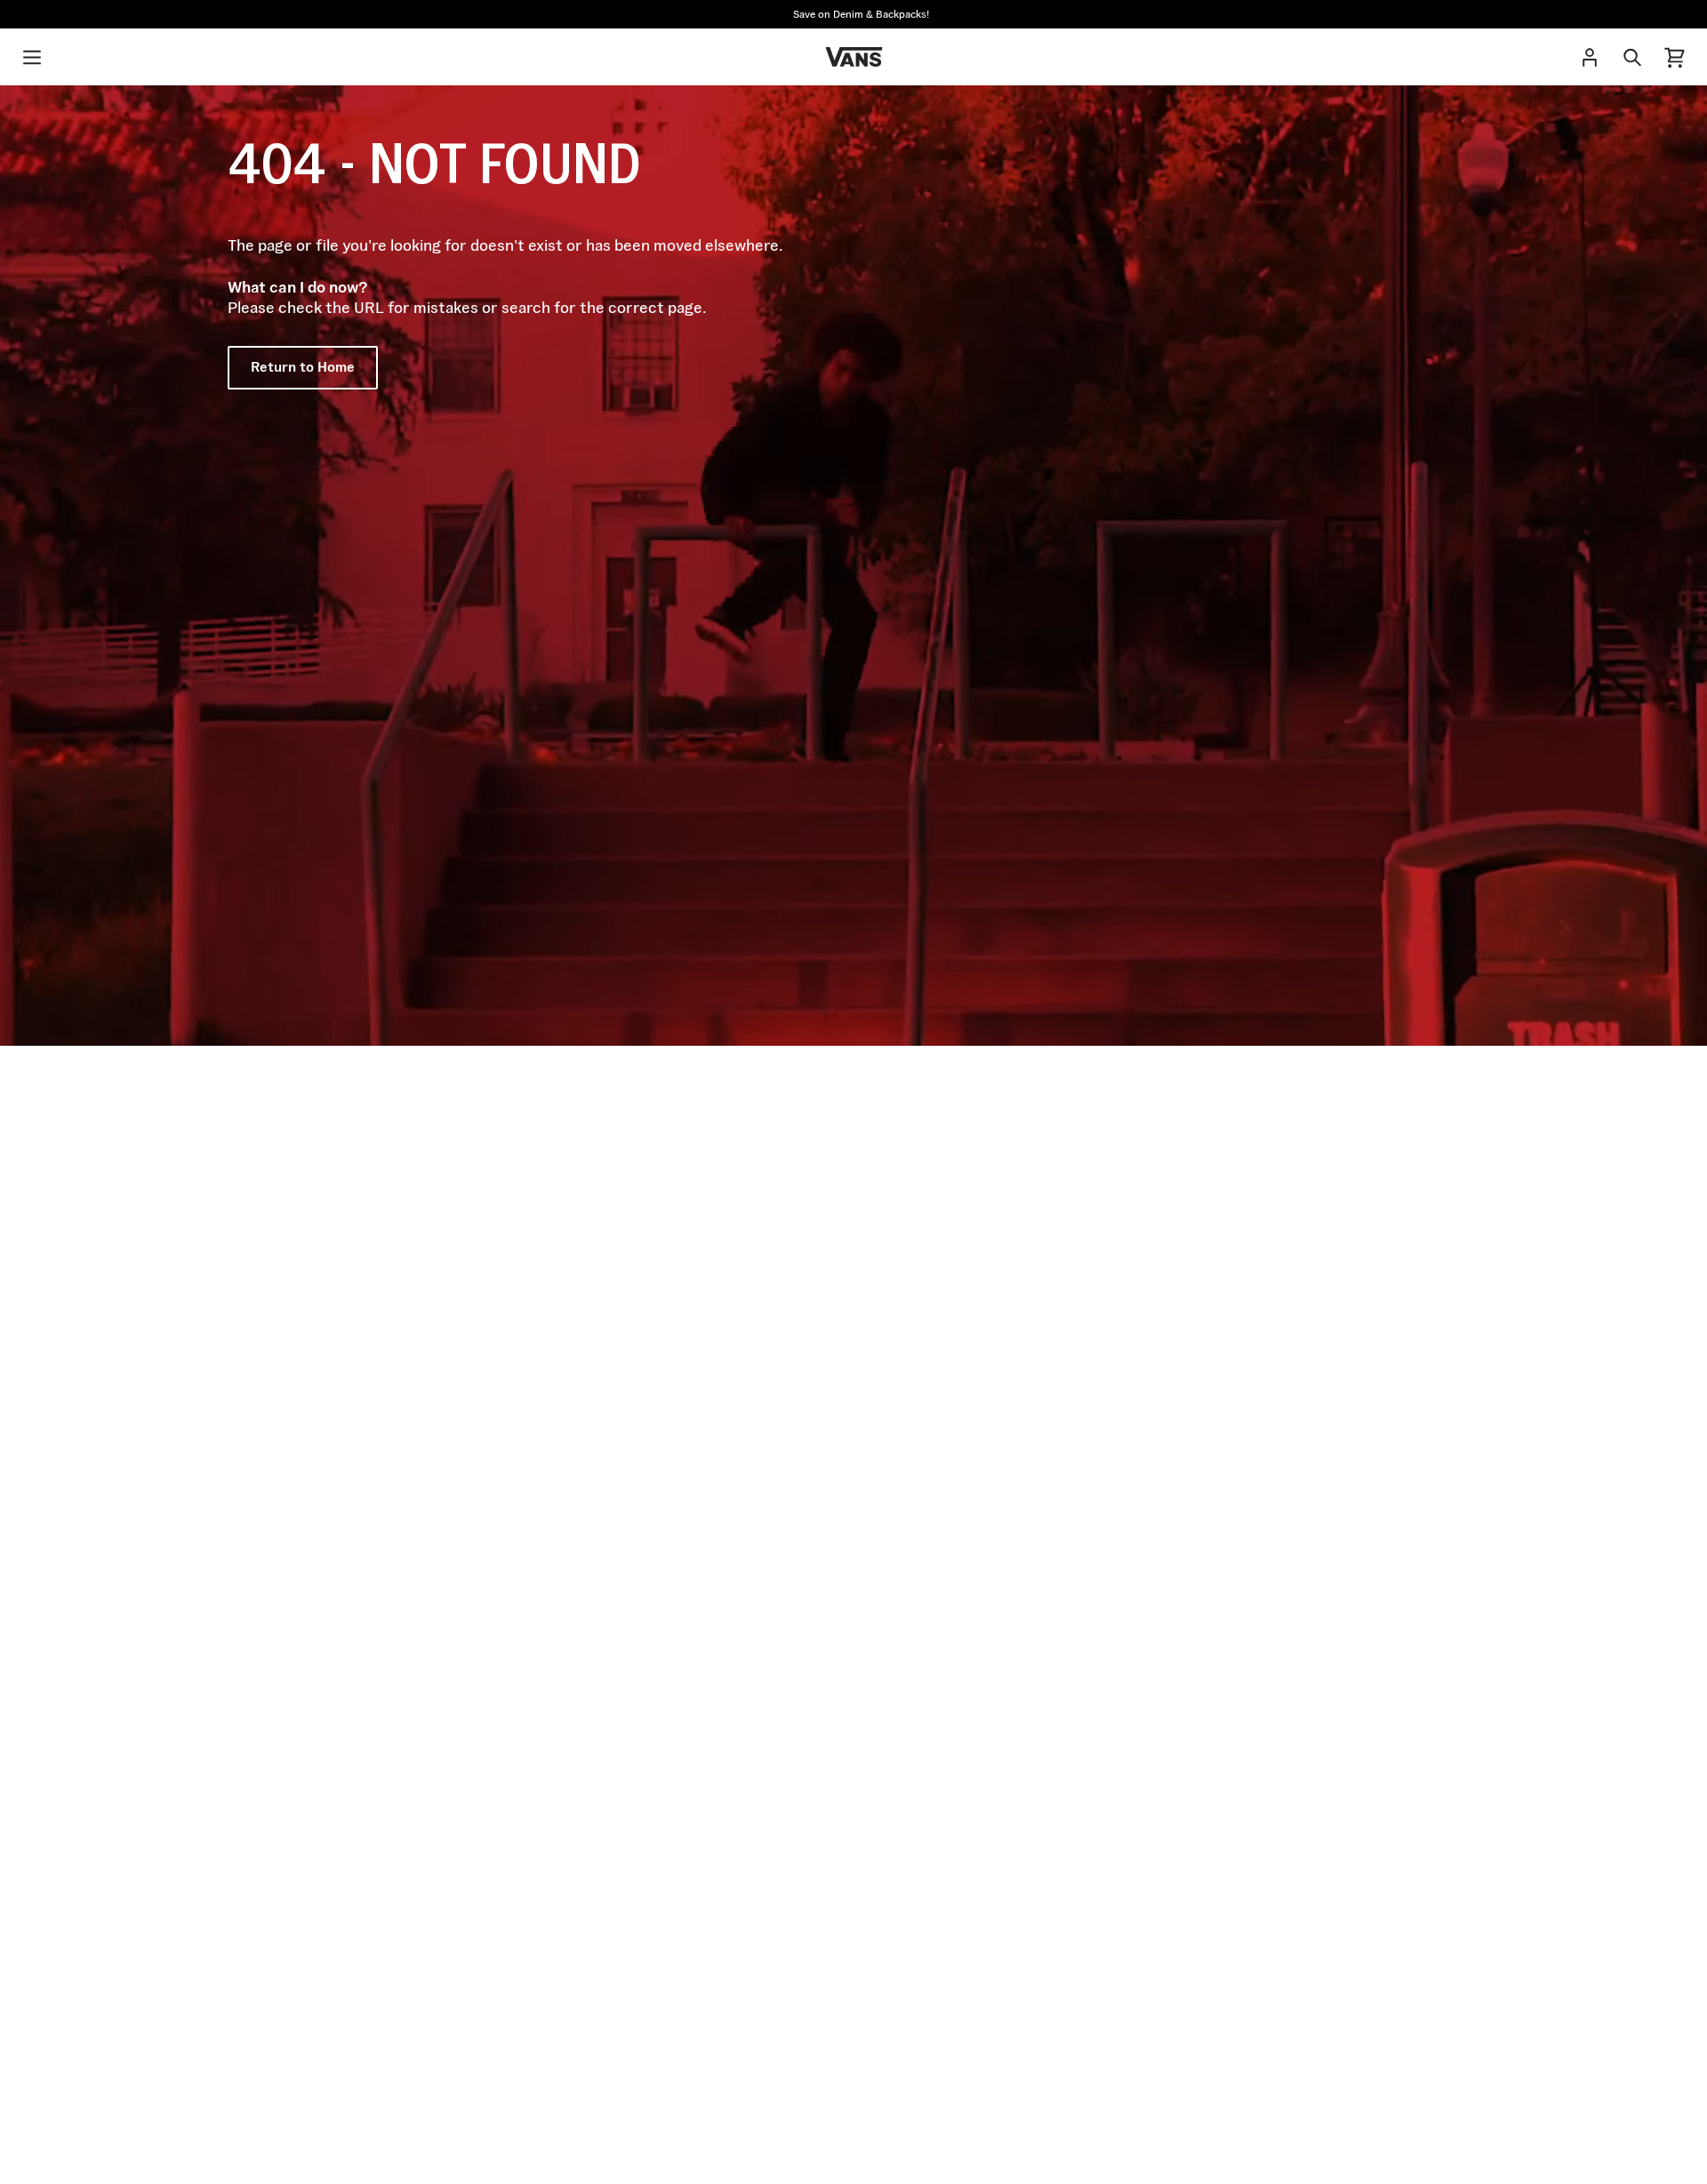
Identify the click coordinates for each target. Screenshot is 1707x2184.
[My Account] (1590, 57)
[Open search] (1632, 57)
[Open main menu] (32, 57)
